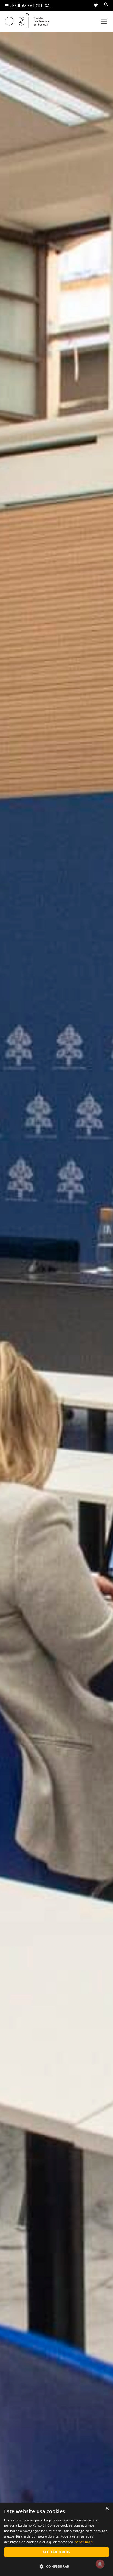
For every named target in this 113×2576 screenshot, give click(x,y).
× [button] (107, 2509)
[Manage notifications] (100, 2564)
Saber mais (84, 2542)
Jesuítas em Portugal (31, 6)
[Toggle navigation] (104, 21)
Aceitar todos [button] (56, 2552)
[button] (56, 2566)
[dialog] (56, 2539)
